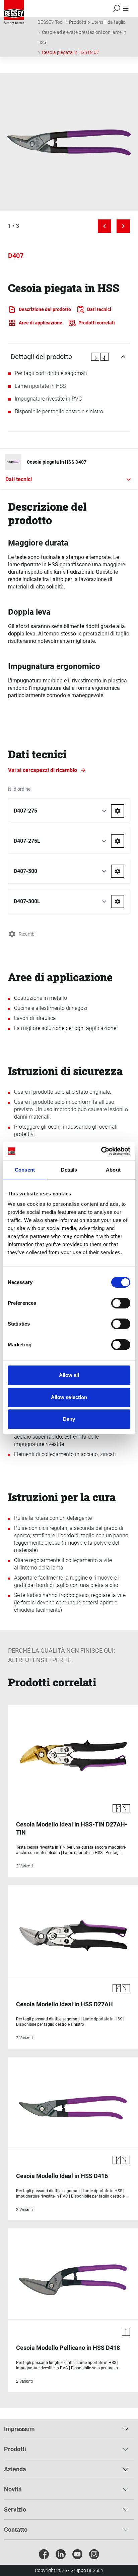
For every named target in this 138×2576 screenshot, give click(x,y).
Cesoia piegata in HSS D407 (71, 52)
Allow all (69, 1375)
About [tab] (113, 1170)
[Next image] (123, 226)
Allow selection (69, 1397)
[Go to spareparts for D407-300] (118, 871)
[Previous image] (105, 226)
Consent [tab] (25, 1170)
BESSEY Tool (51, 22)
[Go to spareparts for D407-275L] (118, 841)
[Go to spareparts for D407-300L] (118, 901)
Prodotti (78, 22)
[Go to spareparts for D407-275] (118, 811)
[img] (69, 142)
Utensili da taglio (109, 22)
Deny (69, 1419)
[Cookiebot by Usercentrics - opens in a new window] (101, 1151)
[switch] (121, 1303)
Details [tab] (69, 1170)
